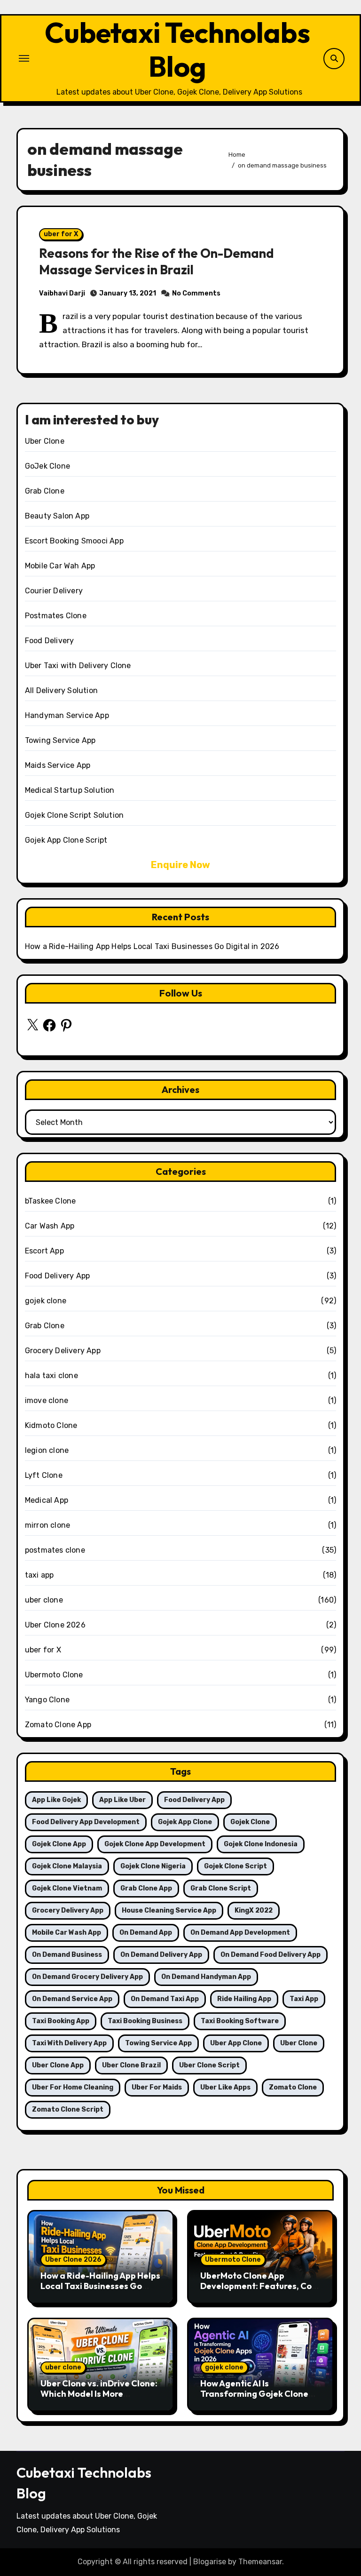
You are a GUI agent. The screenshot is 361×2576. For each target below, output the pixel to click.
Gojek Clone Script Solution (74, 815)
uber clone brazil (131, 2065)
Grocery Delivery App (63, 1351)
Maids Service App (58, 765)
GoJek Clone (47, 466)
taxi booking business (145, 2021)
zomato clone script (68, 2109)
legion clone (47, 1450)
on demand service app (72, 1999)
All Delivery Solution (61, 690)
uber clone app (58, 2065)
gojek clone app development (155, 1844)
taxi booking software (240, 2021)
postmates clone (55, 1550)
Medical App (47, 1500)
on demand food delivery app (271, 1955)
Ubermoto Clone (54, 1675)
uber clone (44, 1600)
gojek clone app (59, 1844)
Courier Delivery (54, 591)
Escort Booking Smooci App (74, 541)
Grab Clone (45, 491)
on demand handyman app (206, 1977)
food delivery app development (86, 1822)
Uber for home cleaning (73, 2087)
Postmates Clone (56, 616)
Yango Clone (47, 1700)
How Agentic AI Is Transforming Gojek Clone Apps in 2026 (254, 2393)
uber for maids (157, 2087)
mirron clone (47, 1525)
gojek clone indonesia (261, 1844)
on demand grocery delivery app (87, 1977)
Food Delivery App (57, 1276)
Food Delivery (50, 641)
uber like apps (225, 2087)
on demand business (67, 1955)
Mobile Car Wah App (60, 566)
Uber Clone (45, 441)
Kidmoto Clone (51, 1425)
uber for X (61, 234)
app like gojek (56, 1800)
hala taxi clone (51, 1376)
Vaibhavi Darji (62, 293)
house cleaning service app (169, 1910)
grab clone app (146, 1888)
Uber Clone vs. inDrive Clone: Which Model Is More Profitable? (99, 2393)
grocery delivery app (68, 1910)
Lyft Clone (44, 1475)
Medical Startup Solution (70, 790)
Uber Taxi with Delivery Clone (78, 666)
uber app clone (236, 2043)
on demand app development (240, 1933)
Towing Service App (60, 740)
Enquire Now (180, 865)
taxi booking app (61, 2021)
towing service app (158, 2043)
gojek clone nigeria (153, 1866)
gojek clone (46, 1301)
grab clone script (221, 1888)
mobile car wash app (67, 1933)
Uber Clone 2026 (55, 1625)
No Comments (196, 293)
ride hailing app (244, 1999)
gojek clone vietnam (67, 1888)
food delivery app (194, 1800)
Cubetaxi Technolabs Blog (177, 49)
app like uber (122, 1800)
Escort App (44, 1251)
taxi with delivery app (69, 2043)
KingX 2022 (254, 1910)
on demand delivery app (161, 1955)
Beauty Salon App (57, 516)
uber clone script (209, 2065)
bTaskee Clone (51, 1201)
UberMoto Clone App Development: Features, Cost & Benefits (260, 2286)
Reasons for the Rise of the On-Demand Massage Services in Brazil (156, 261)
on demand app (146, 1933)
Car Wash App (50, 1226)
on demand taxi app (165, 1999)
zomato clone (293, 2087)
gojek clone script (235, 1866)
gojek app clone (185, 1822)
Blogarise (210, 2562)
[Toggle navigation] (24, 58)
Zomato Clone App (58, 1725)
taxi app (39, 1575)
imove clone (47, 1400)
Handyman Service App (67, 715)
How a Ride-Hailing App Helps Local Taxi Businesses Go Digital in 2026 (152, 946)
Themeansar (260, 2562)
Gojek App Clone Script (66, 840)
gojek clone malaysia (67, 1866)
